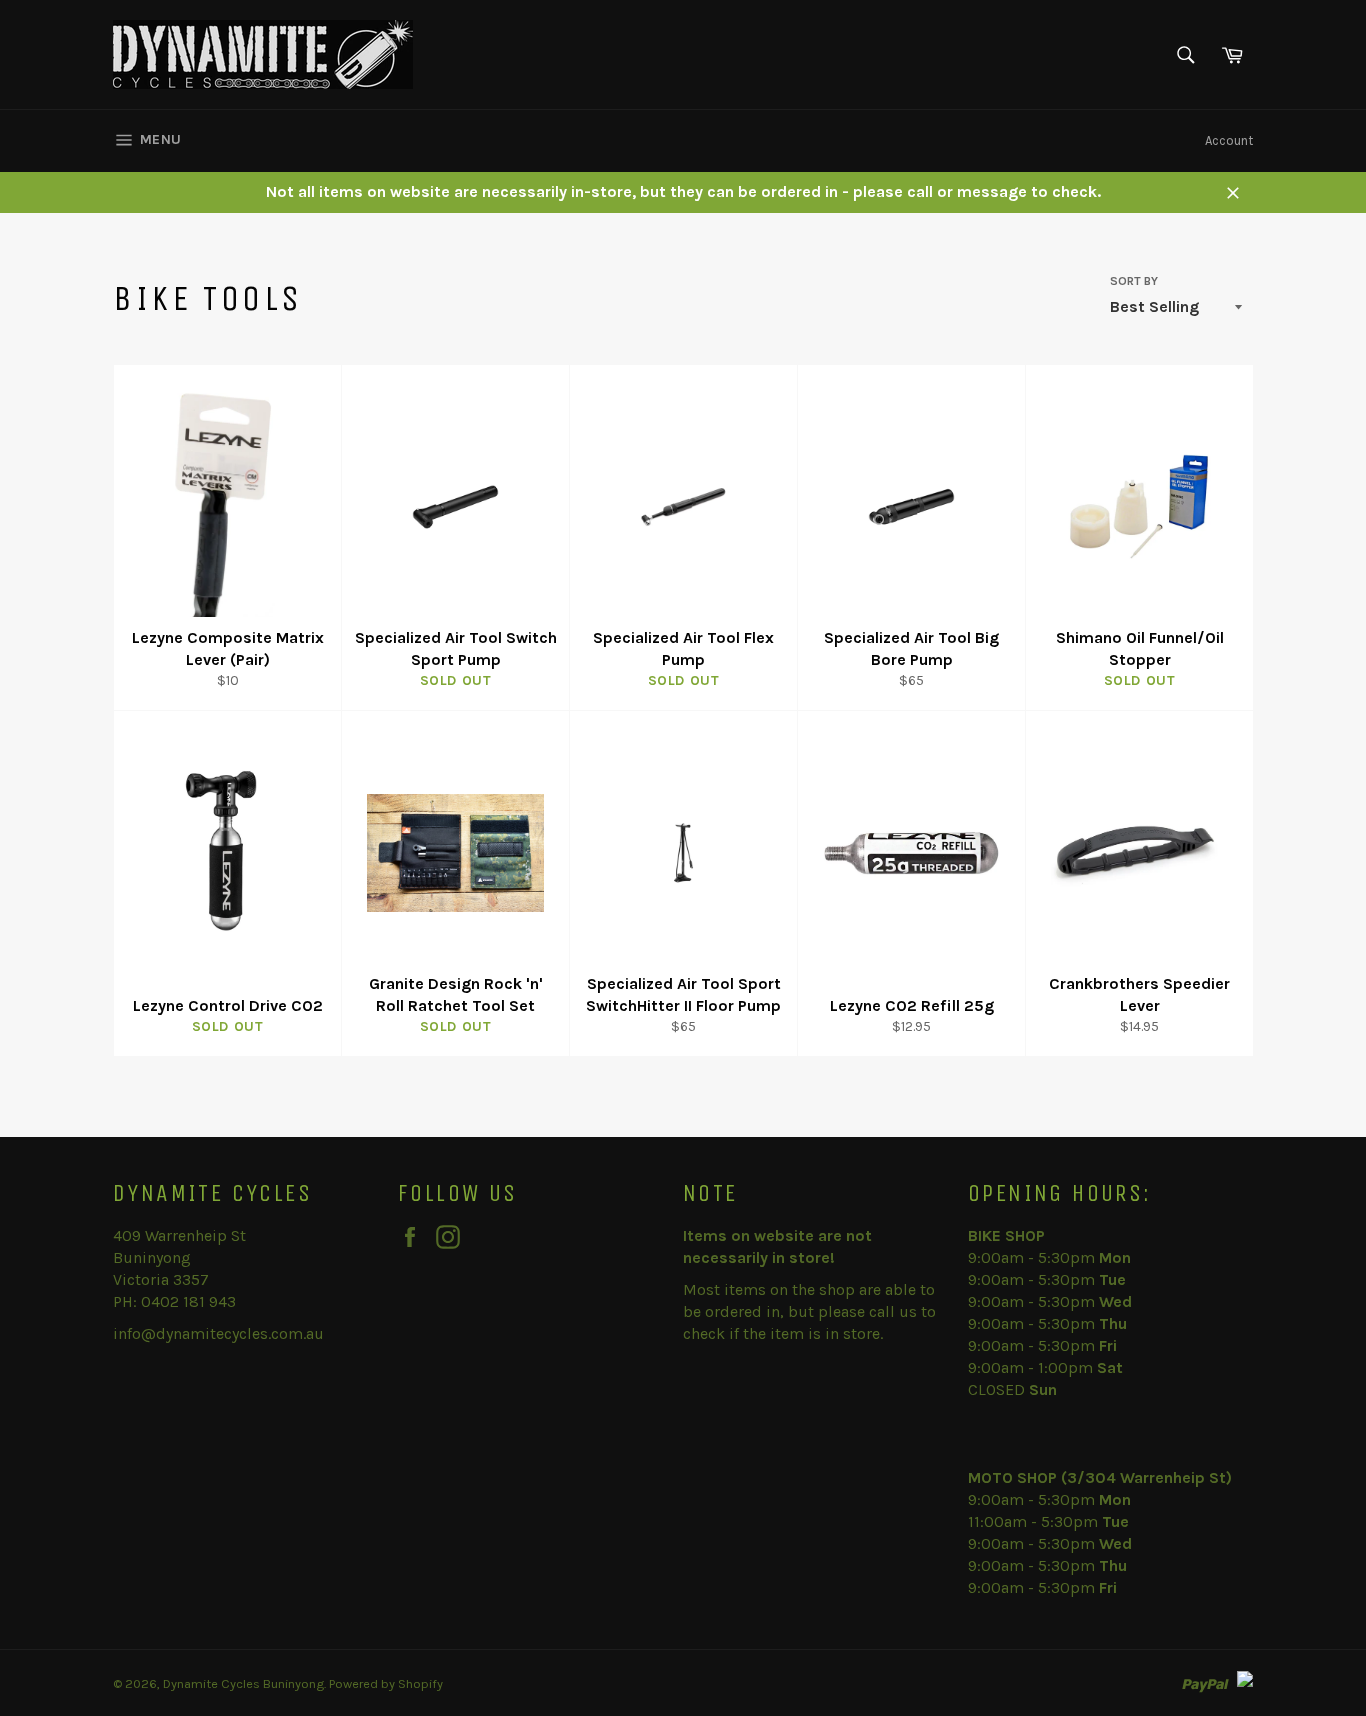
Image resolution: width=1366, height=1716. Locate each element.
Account (1229, 140)
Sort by (1134, 281)
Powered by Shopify (386, 1683)
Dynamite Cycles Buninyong (243, 1683)
